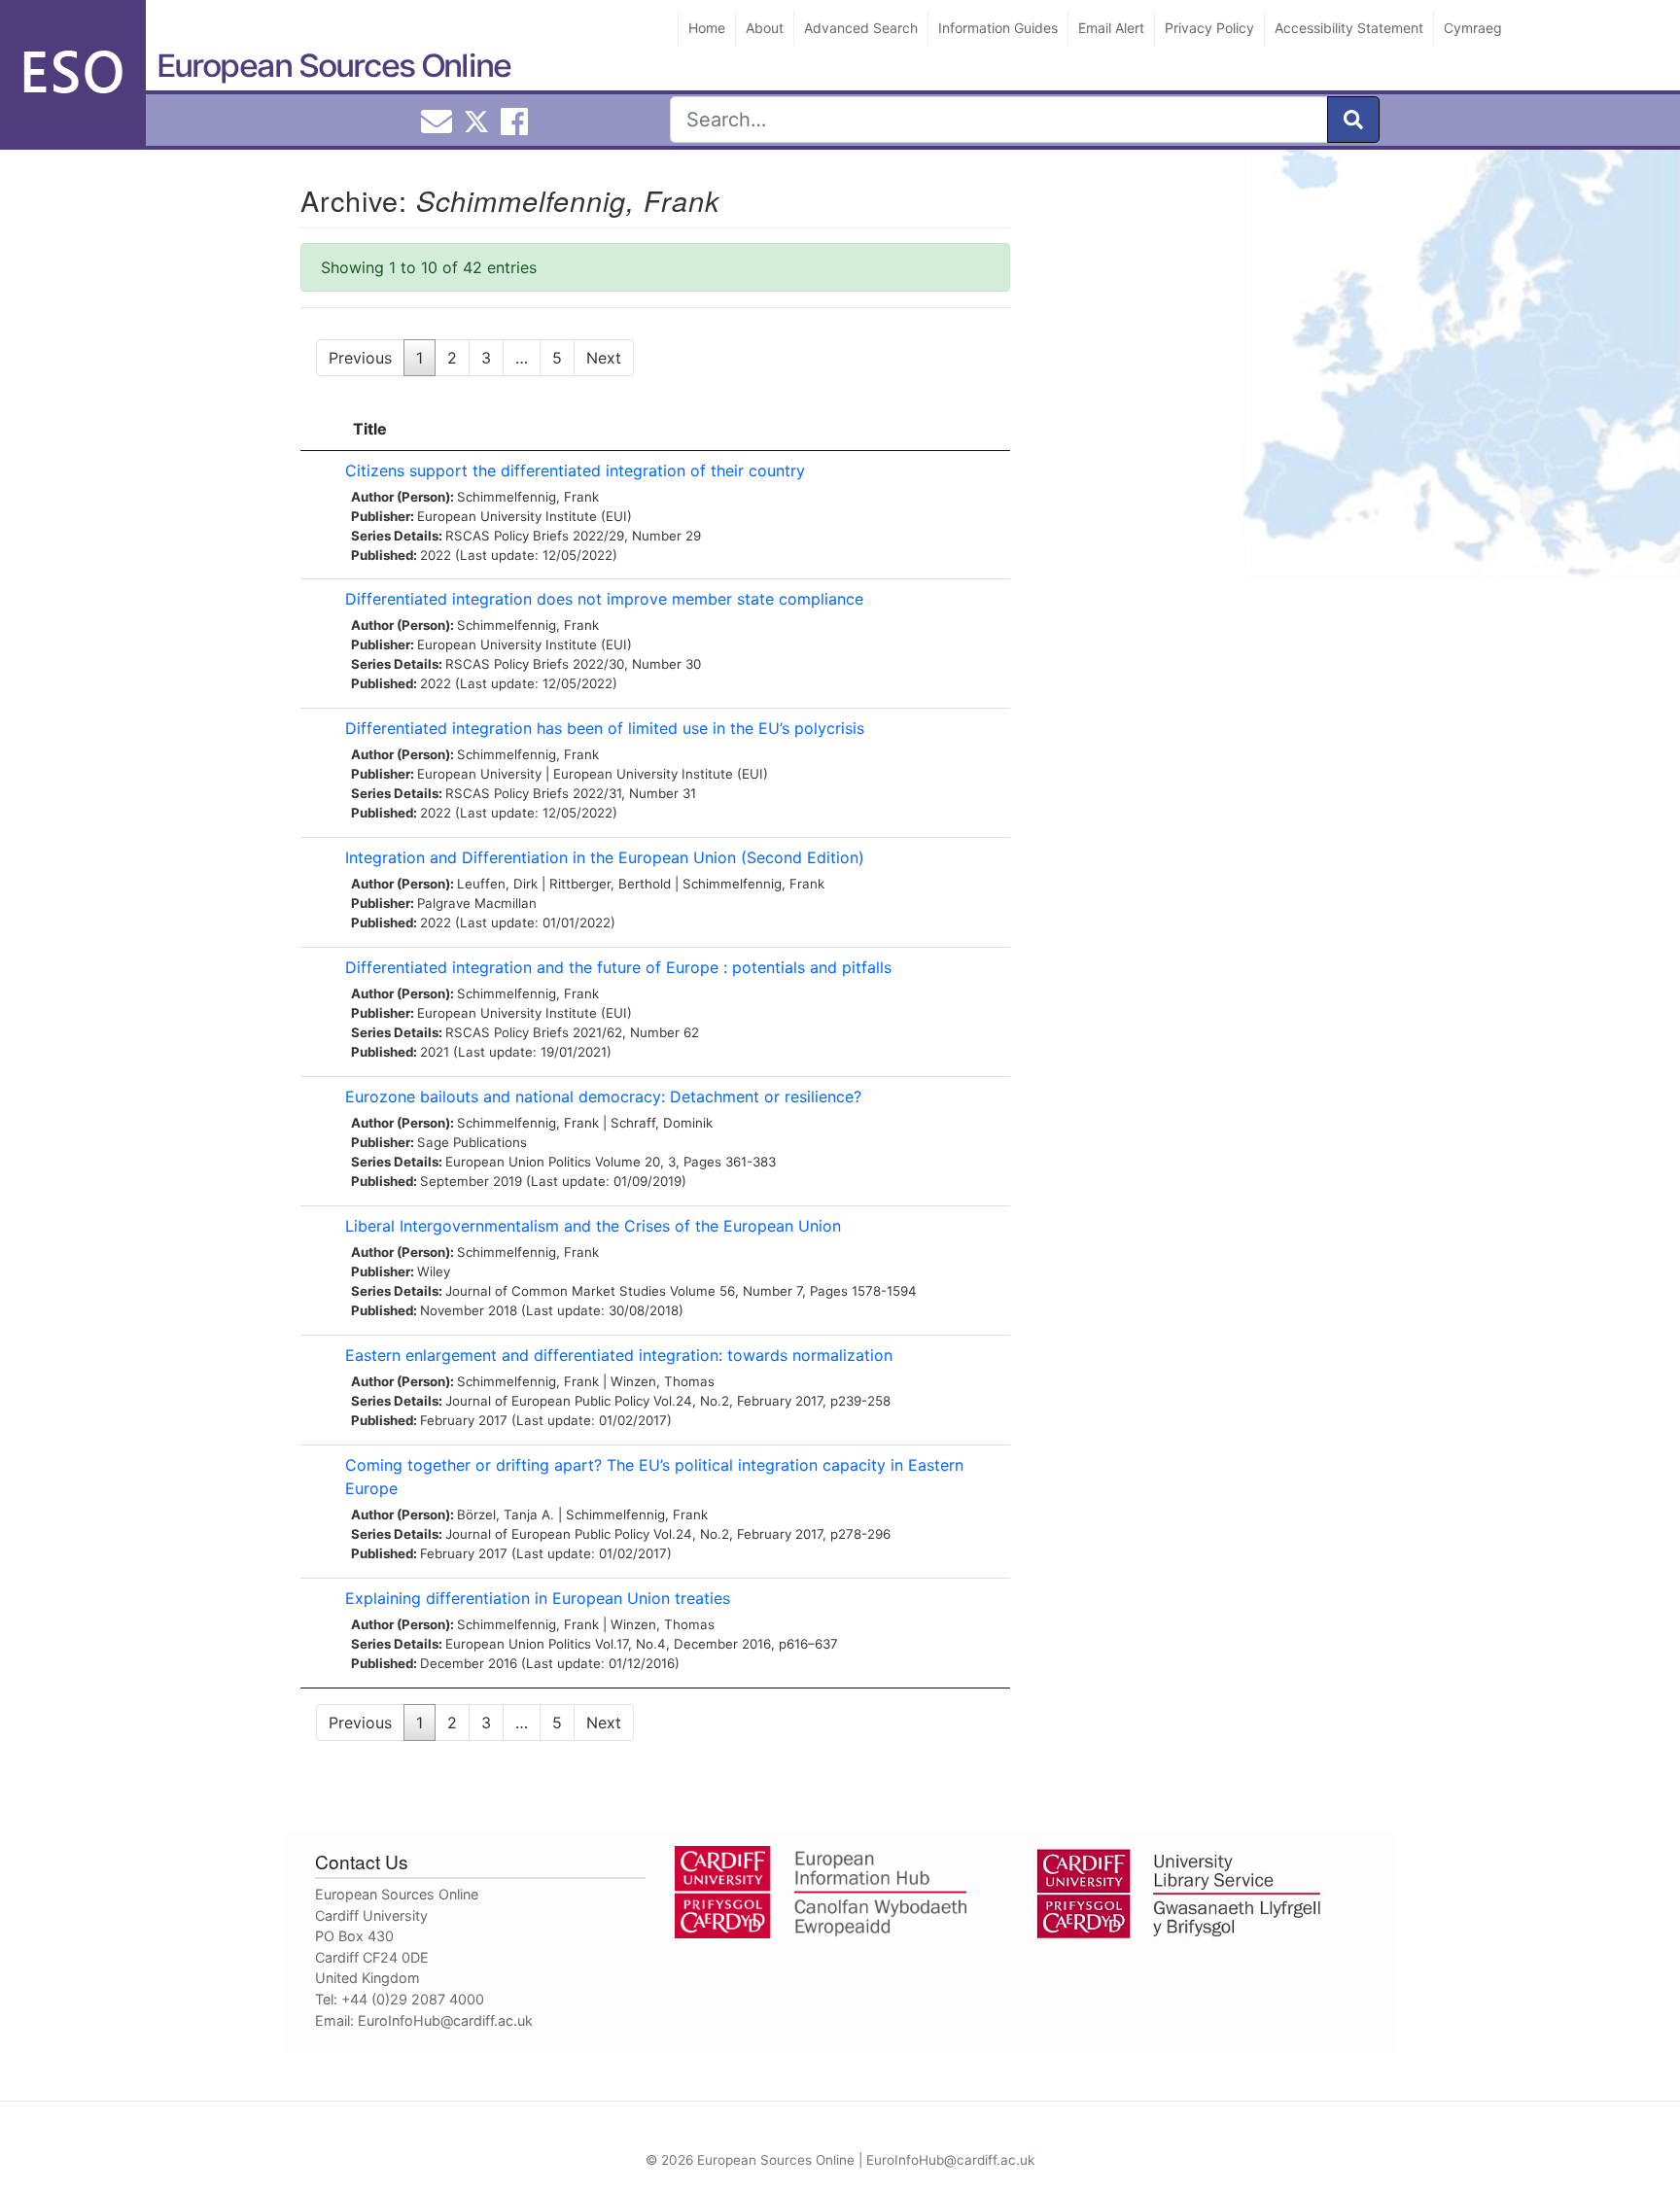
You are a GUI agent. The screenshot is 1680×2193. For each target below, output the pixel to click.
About (765, 28)
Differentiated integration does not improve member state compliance (604, 599)
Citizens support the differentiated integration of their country (575, 470)
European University (479, 774)
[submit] (1353, 120)
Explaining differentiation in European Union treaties (538, 1598)
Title (370, 429)
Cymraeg (1473, 28)
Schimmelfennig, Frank (528, 497)
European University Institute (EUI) (525, 516)
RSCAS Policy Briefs (507, 536)
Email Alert (1111, 28)
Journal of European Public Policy (547, 1401)
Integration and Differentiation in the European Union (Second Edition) (605, 857)
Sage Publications (472, 1142)
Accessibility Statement (1349, 28)
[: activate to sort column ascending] (318, 429)
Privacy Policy (1209, 28)
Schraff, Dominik (662, 1123)
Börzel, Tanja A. (506, 1514)
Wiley (434, 1271)
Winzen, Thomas (663, 1381)
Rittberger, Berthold (610, 884)
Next (604, 358)
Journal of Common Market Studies (556, 1291)
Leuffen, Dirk (497, 884)
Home (707, 28)
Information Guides (998, 28)
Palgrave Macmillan (477, 903)
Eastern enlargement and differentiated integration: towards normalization (619, 1355)
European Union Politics (518, 1162)
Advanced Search (861, 28)
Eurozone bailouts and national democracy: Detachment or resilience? (603, 1096)
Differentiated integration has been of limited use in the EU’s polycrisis (605, 728)
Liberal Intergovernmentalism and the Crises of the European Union (593, 1226)
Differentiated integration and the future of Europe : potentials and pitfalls (618, 967)
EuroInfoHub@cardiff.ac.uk (445, 2020)
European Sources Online (333, 66)
